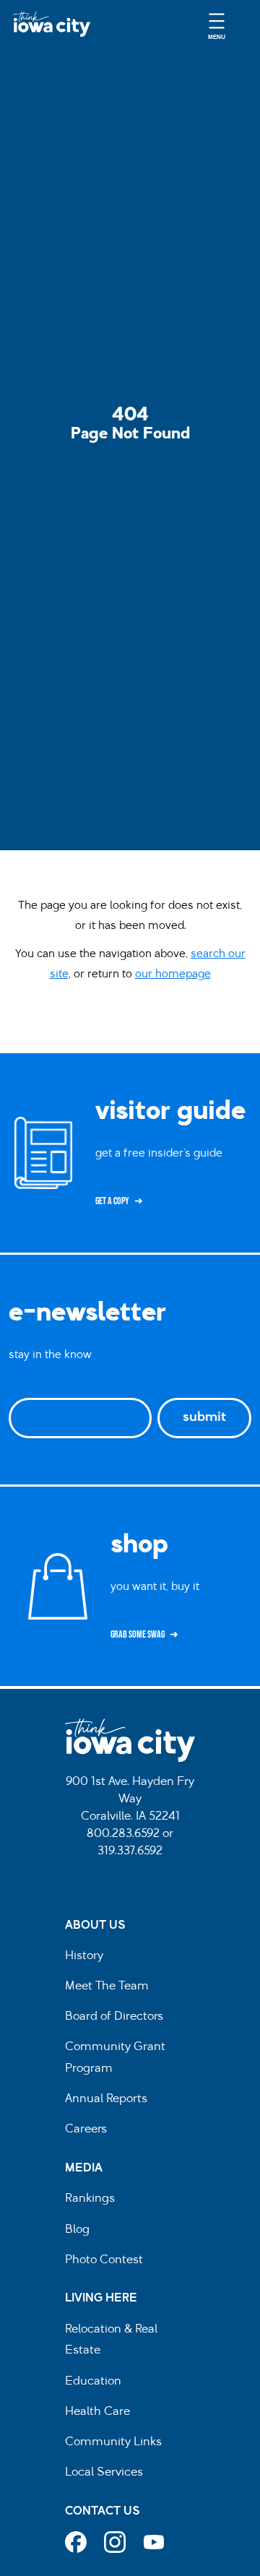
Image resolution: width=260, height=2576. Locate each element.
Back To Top (242, 926)
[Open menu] (217, 24)
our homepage (173, 975)
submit (204, 1418)
